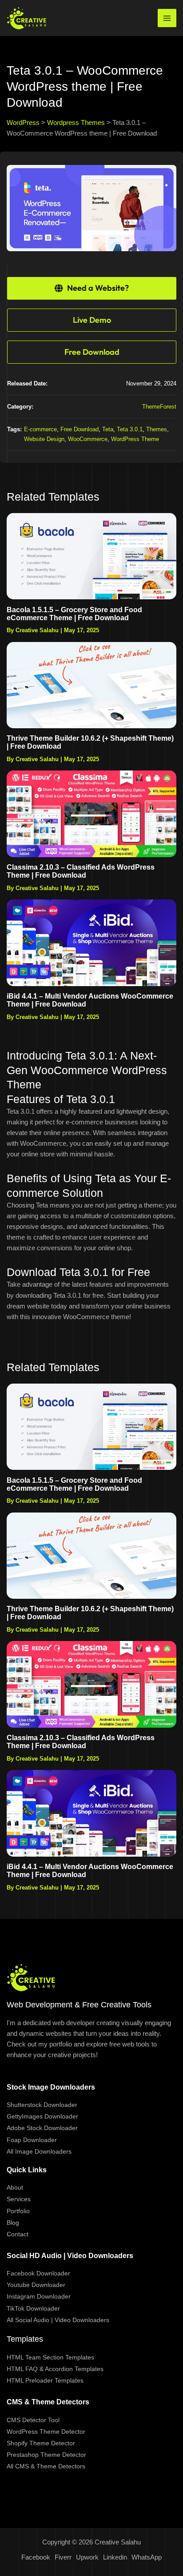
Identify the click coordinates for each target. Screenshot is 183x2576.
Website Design (44, 439)
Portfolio (18, 2211)
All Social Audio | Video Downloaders (58, 2320)
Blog (13, 2223)
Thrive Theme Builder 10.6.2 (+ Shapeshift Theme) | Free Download (90, 742)
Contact (18, 2234)
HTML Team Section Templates (50, 2357)
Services (19, 2199)
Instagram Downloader (39, 2296)
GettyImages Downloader (42, 2116)
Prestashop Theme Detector (46, 2455)
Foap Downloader (32, 2140)
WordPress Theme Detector (46, 2432)
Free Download (80, 429)
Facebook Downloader (38, 2273)
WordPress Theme (135, 439)
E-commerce (40, 429)
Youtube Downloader (36, 2285)
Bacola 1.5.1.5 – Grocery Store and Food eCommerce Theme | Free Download (74, 614)
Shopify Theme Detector (41, 2443)
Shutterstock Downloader (42, 2105)
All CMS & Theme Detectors (46, 2466)
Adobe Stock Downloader (42, 2128)
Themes (157, 429)
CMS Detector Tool (33, 2420)
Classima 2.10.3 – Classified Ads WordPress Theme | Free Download (81, 871)
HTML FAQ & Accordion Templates (55, 2369)
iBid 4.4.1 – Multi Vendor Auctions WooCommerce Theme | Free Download (90, 1000)
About (15, 2187)
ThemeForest (159, 407)
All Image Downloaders (39, 2151)
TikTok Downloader (33, 2308)
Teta (108, 429)
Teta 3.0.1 (130, 429)
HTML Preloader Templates (45, 2380)
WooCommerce (88, 439)
